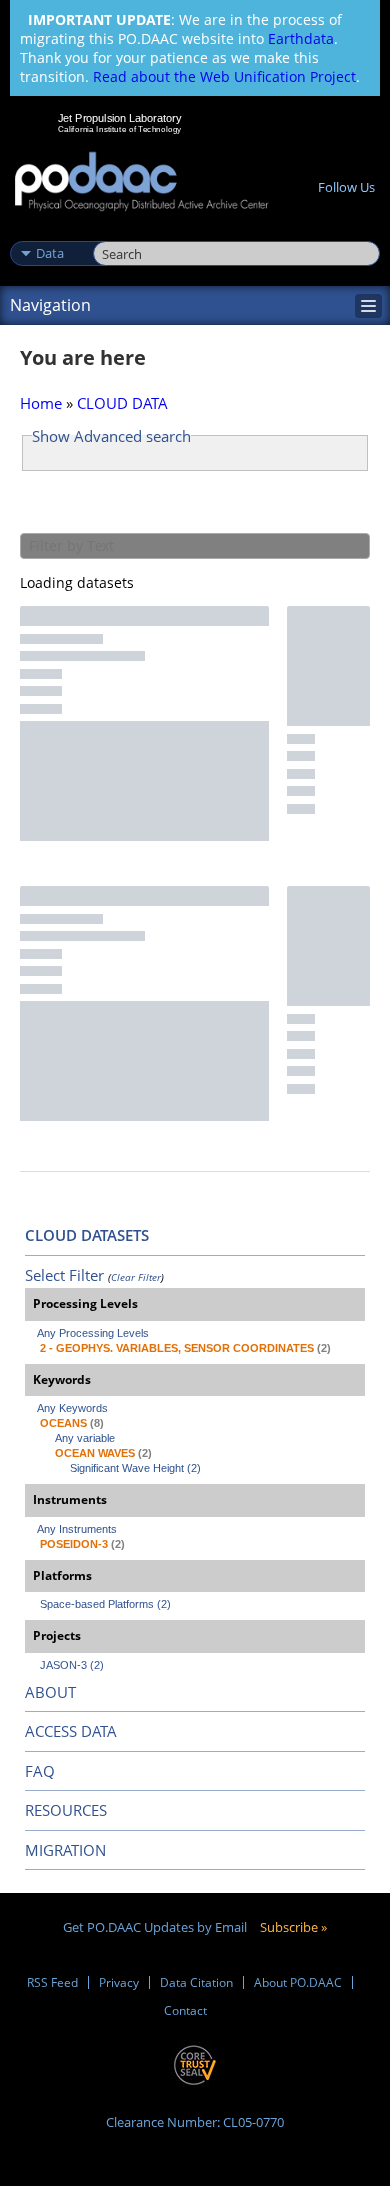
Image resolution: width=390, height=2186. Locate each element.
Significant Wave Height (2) (135, 1468)
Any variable (85, 1438)
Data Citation (196, 1982)
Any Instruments (77, 1529)
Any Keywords (72, 1408)
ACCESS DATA (71, 1731)
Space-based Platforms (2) (105, 1604)
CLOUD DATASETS (87, 1235)
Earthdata (301, 38)
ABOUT (50, 1692)
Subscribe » (293, 1927)
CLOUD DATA (122, 403)
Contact (185, 2010)
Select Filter (64, 1275)
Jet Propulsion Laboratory (119, 118)
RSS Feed (52, 1982)
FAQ (40, 1771)
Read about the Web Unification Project (224, 76)
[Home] (141, 182)
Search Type (49, 232)
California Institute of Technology (120, 129)
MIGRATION (65, 1850)
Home (41, 403)
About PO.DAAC (298, 1982)
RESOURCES (66, 1810)
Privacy (119, 1982)
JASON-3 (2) (72, 1665)
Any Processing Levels (93, 1333)
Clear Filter (136, 1277)
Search (115, 232)
